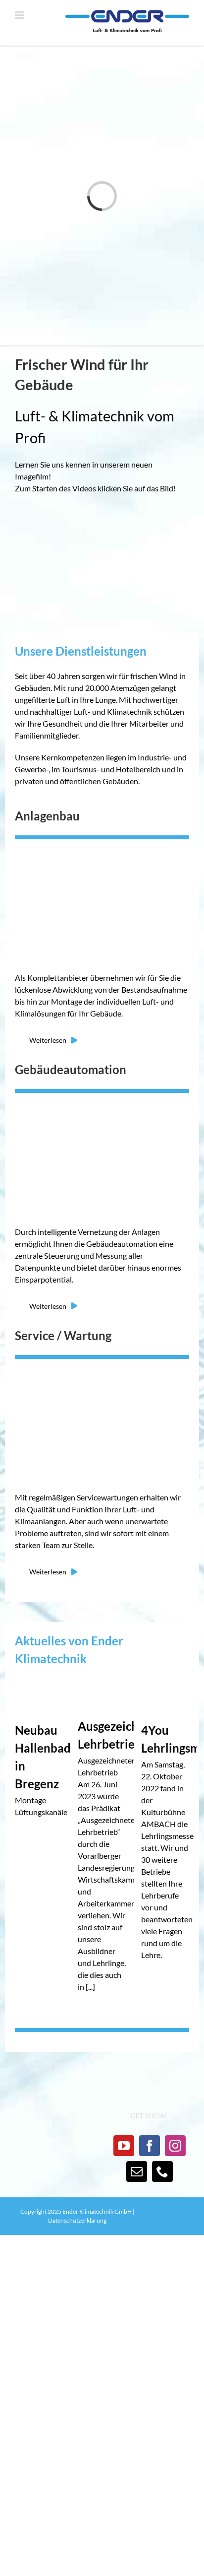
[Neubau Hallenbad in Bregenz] (39, 1696)
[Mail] (137, 2171)
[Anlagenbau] (102, 845)
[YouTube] (124, 2146)
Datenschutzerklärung (77, 2220)
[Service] (102, 1364)
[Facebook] (150, 2146)
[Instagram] (175, 2146)
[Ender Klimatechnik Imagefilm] (102, 518)
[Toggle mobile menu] (20, 15)
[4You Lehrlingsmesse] (165, 1696)
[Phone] (162, 2171)
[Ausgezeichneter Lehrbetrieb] (102, 1694)
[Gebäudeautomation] (102, 1098)
